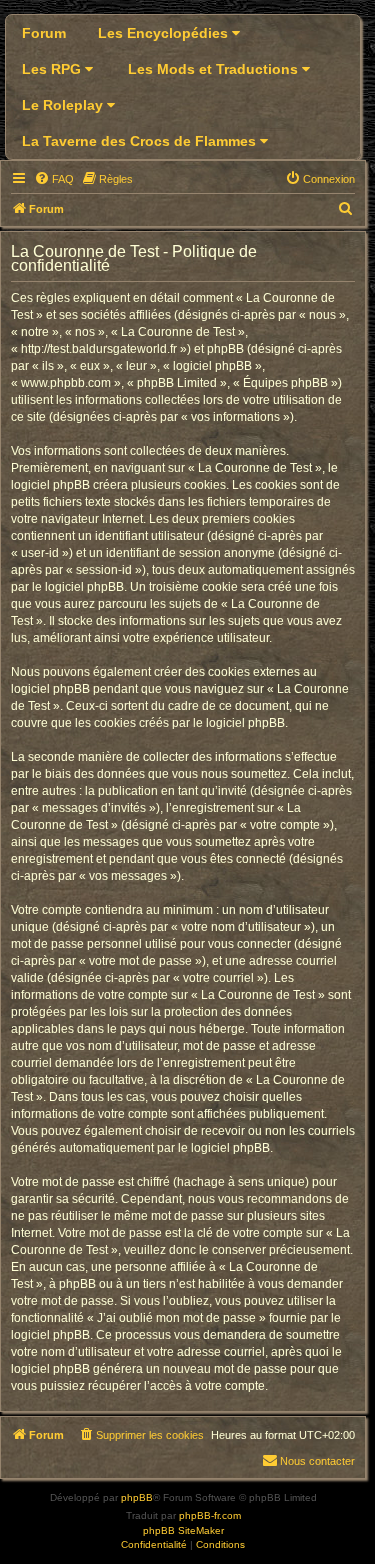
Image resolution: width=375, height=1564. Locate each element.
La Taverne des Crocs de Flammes (141, 141)
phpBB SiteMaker (183, 1530)
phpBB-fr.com (210, 1515)
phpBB (137, 1497)
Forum (44, 33)
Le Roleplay (64, 105)
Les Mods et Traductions (215, 69)
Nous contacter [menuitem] (317, 1461)
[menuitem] (54, 179)
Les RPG (53, 69)
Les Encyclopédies (165, 33)
